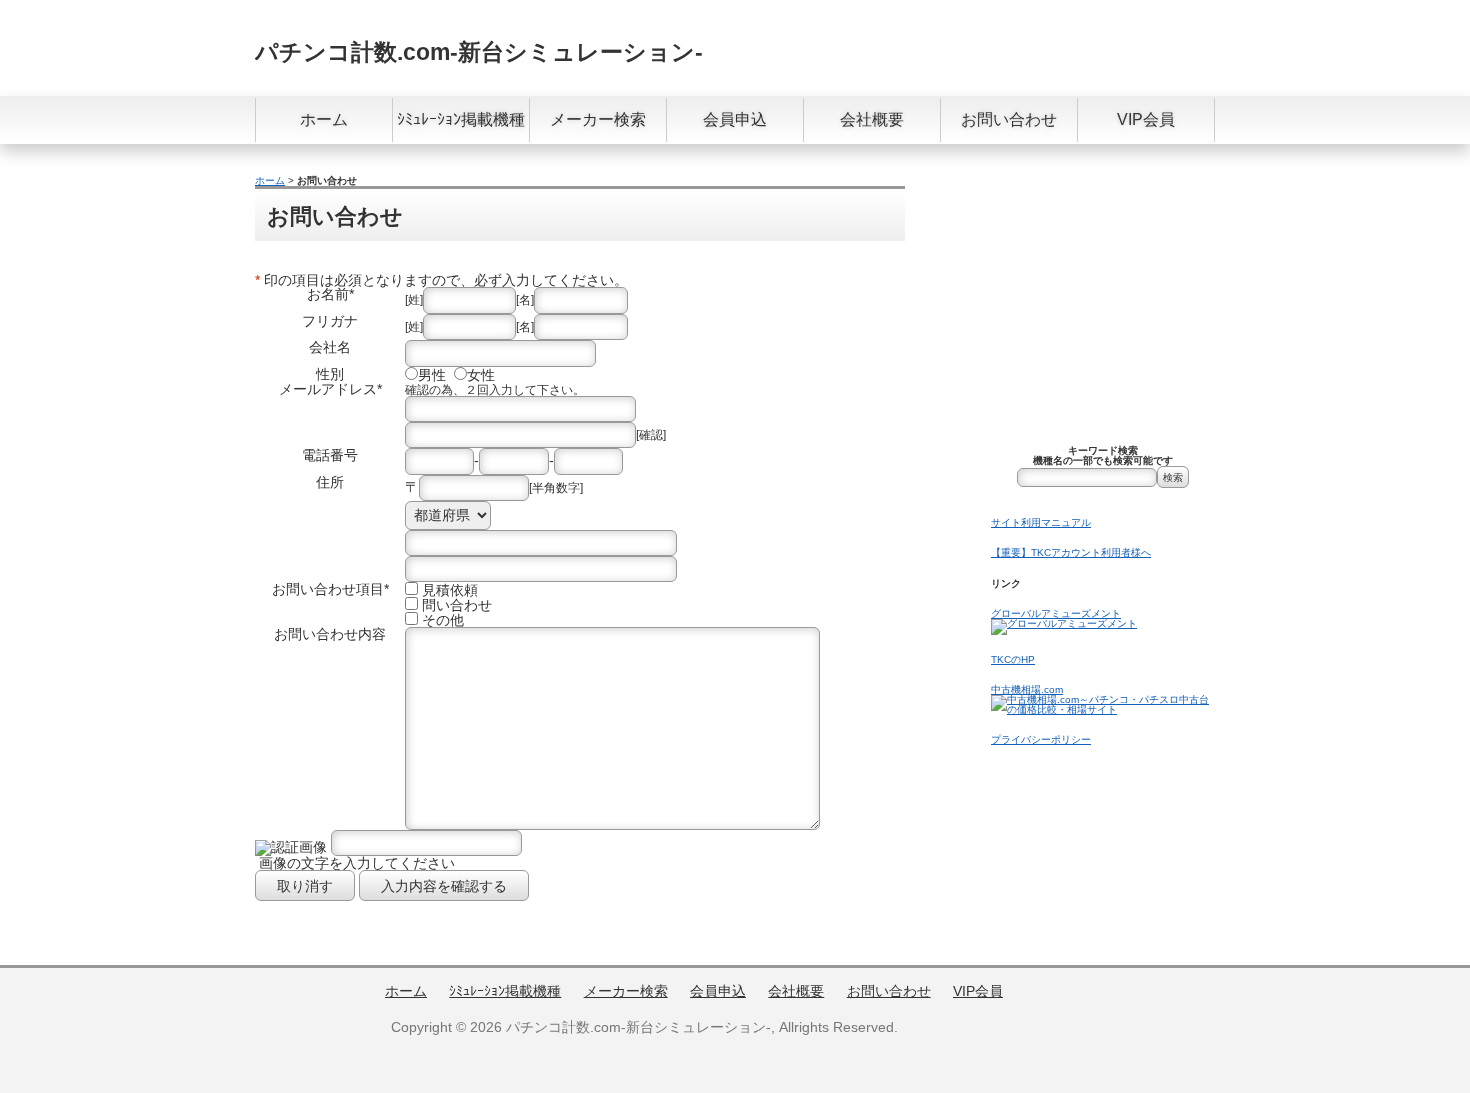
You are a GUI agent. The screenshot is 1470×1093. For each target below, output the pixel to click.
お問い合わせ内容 (330, 634)
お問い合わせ (1009, 119)
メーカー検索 (598, 119)
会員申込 (735, 119)
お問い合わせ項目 (328, 589)
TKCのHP (1013, 659)
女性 (481, 375)
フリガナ (330, 321)
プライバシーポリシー (1041, 739)
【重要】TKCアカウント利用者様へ (1071, 552)
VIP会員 (1146, 119)
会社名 (330, 347)
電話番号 (330, 455)
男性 (432, 375)
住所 (330, 482)
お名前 (328, 294)
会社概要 (872, 119)
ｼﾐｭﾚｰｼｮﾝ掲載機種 (461, 119)
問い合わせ (457, 605)
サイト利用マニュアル (1041, 522)
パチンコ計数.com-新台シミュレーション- (479, 52)
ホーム (324, 119)
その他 (443, 620)
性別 (330, 374)
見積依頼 (450, 590)
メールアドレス (328, 389)
